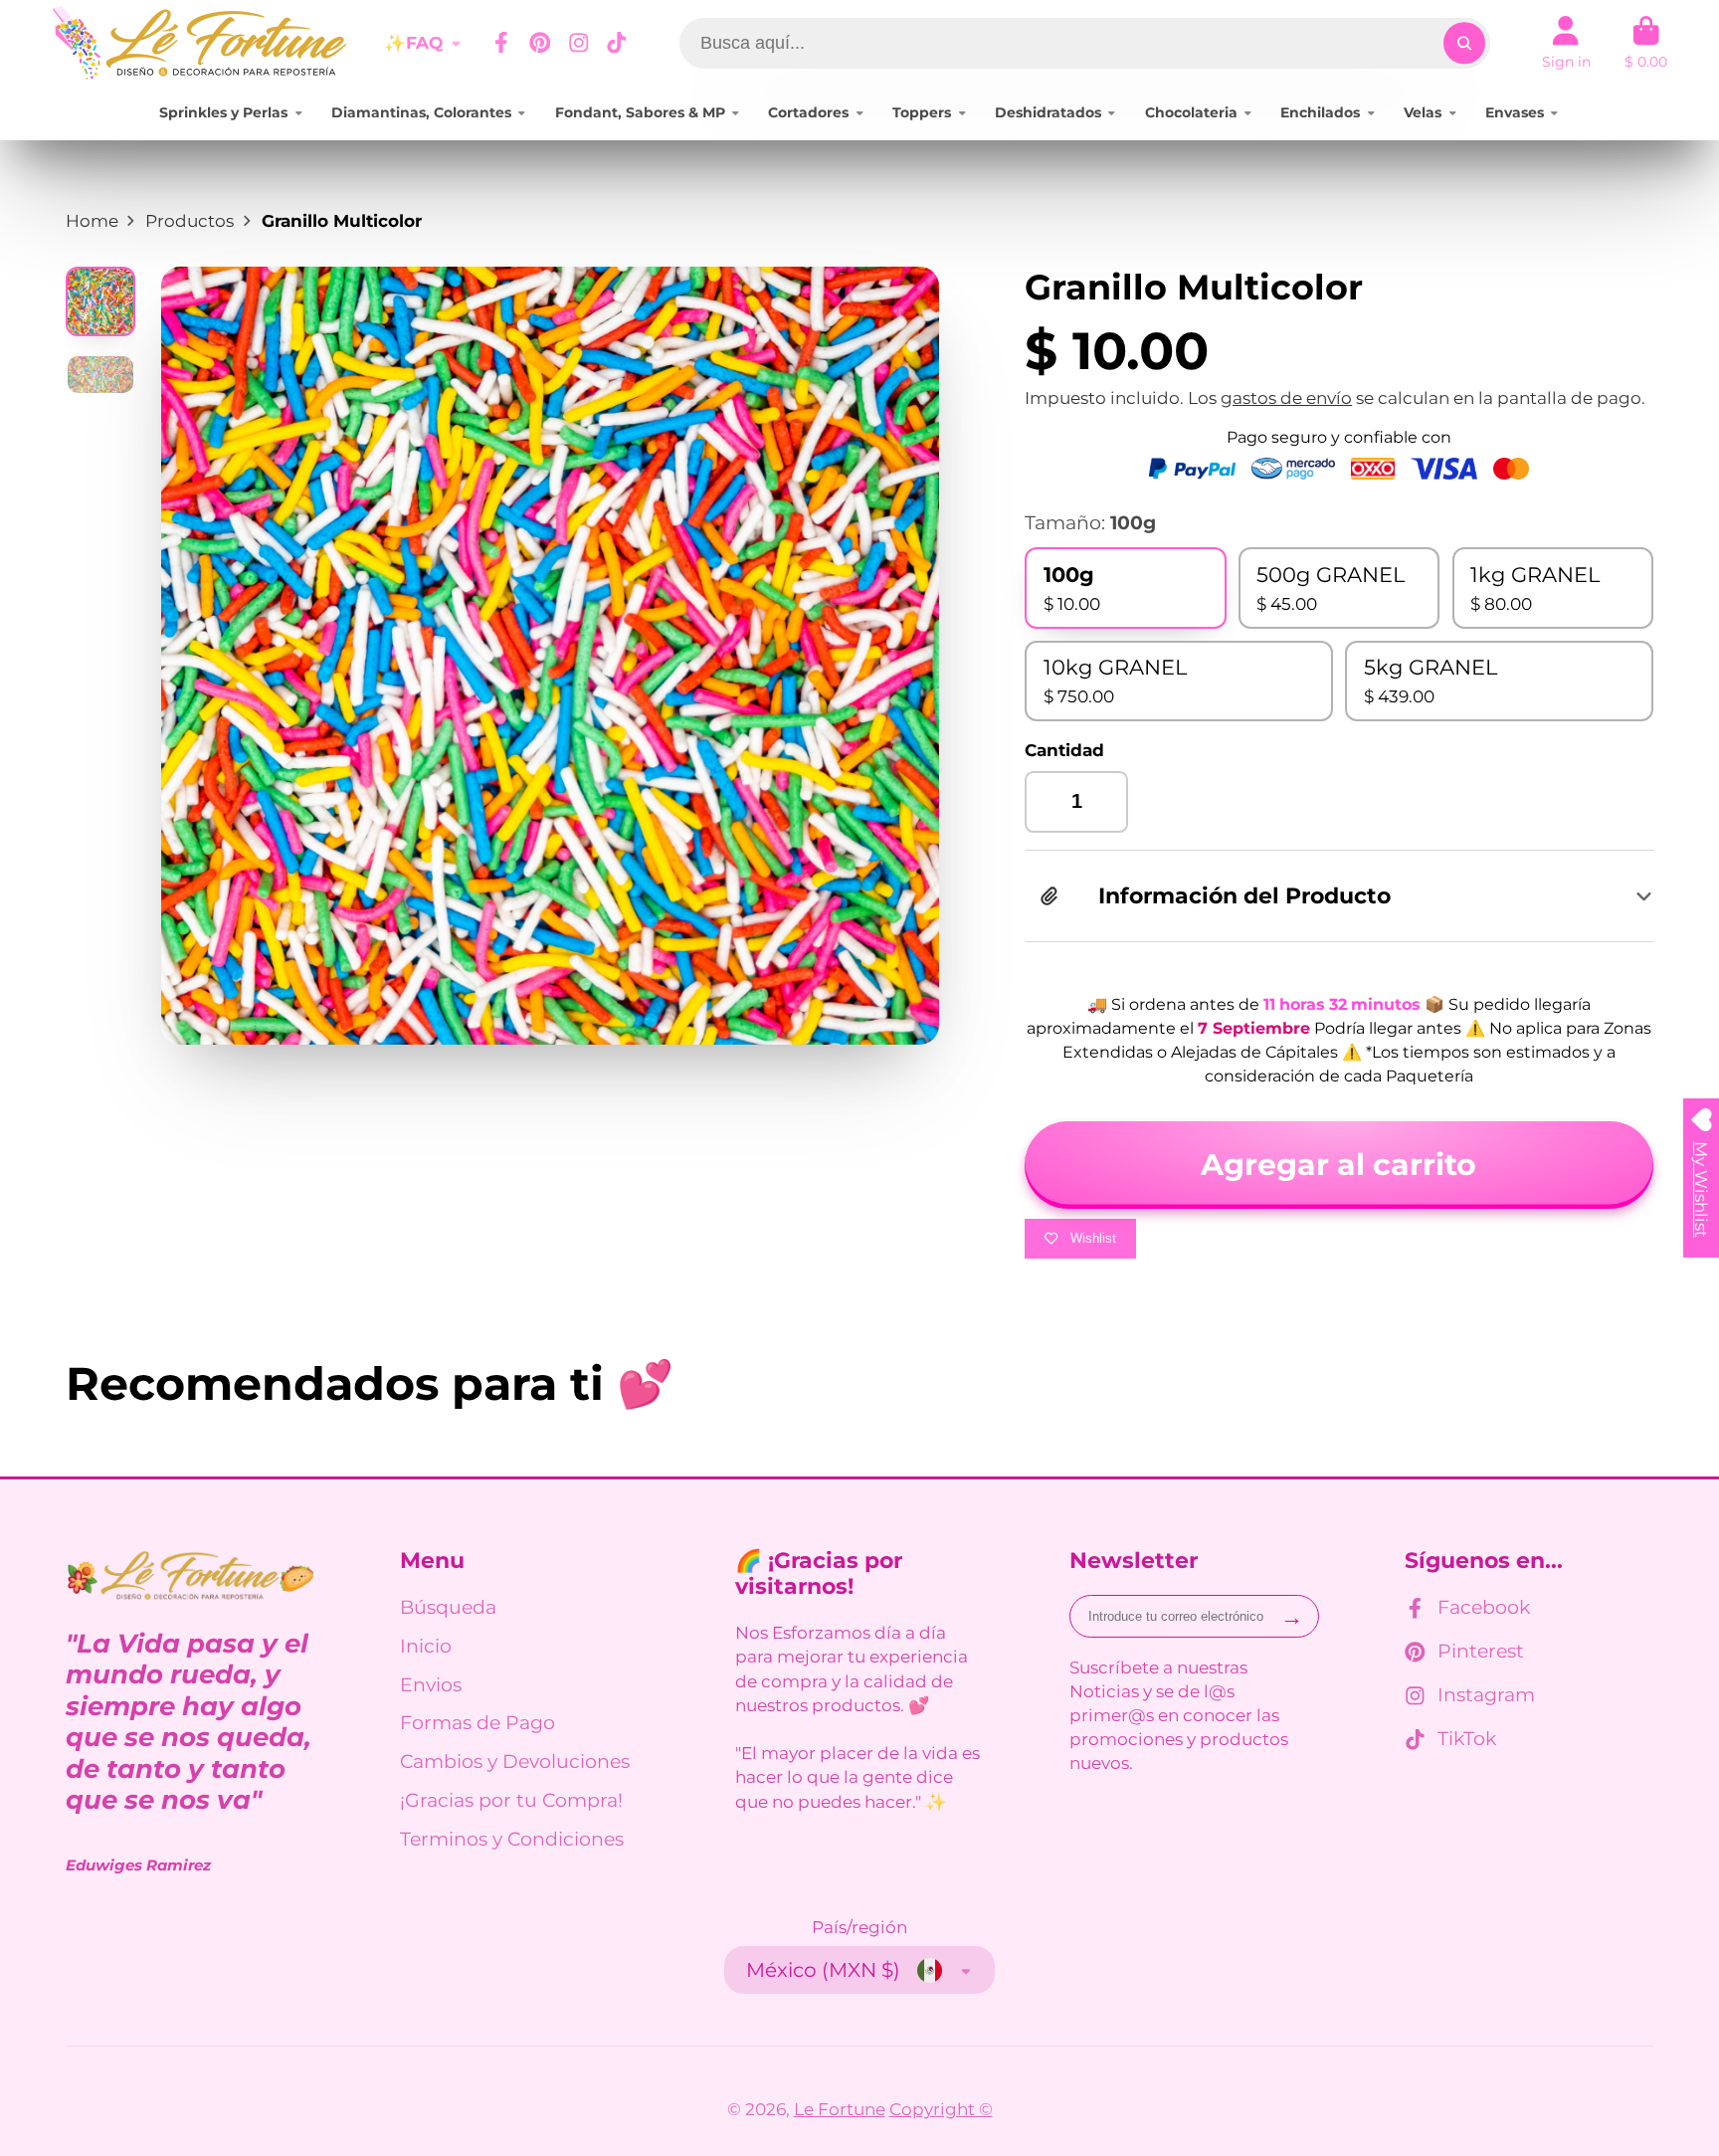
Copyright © (941, 2109)
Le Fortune (840, 2109)
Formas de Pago (477, 1723)
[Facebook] (501, 43)
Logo (201, 43)
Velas (1423, 112)
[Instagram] (579, 43)
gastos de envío (1286, 397)
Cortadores (808, 112)
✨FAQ (413, 42)
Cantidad (1064, 750)
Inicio (426, 1646)
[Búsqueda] (1464, 43)
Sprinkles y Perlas (223, 112)
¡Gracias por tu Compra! (511, 1800)
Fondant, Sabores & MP (640, 112)
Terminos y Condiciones (512, 1839)
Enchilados (1320, 112)
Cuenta (1566, 43)
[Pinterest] (540, 43)
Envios (431, 1685)
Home (92, 220)
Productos (190, 220)
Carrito (1646, 43)
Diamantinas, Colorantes (421, 112)
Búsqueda (448, 1607)
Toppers (922, 112)
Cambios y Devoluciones (515, 1762)
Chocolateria (1191, 112)
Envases (1515, 112)
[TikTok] (617, 43)
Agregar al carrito (1338, 1164)
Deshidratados (1048, 112)
